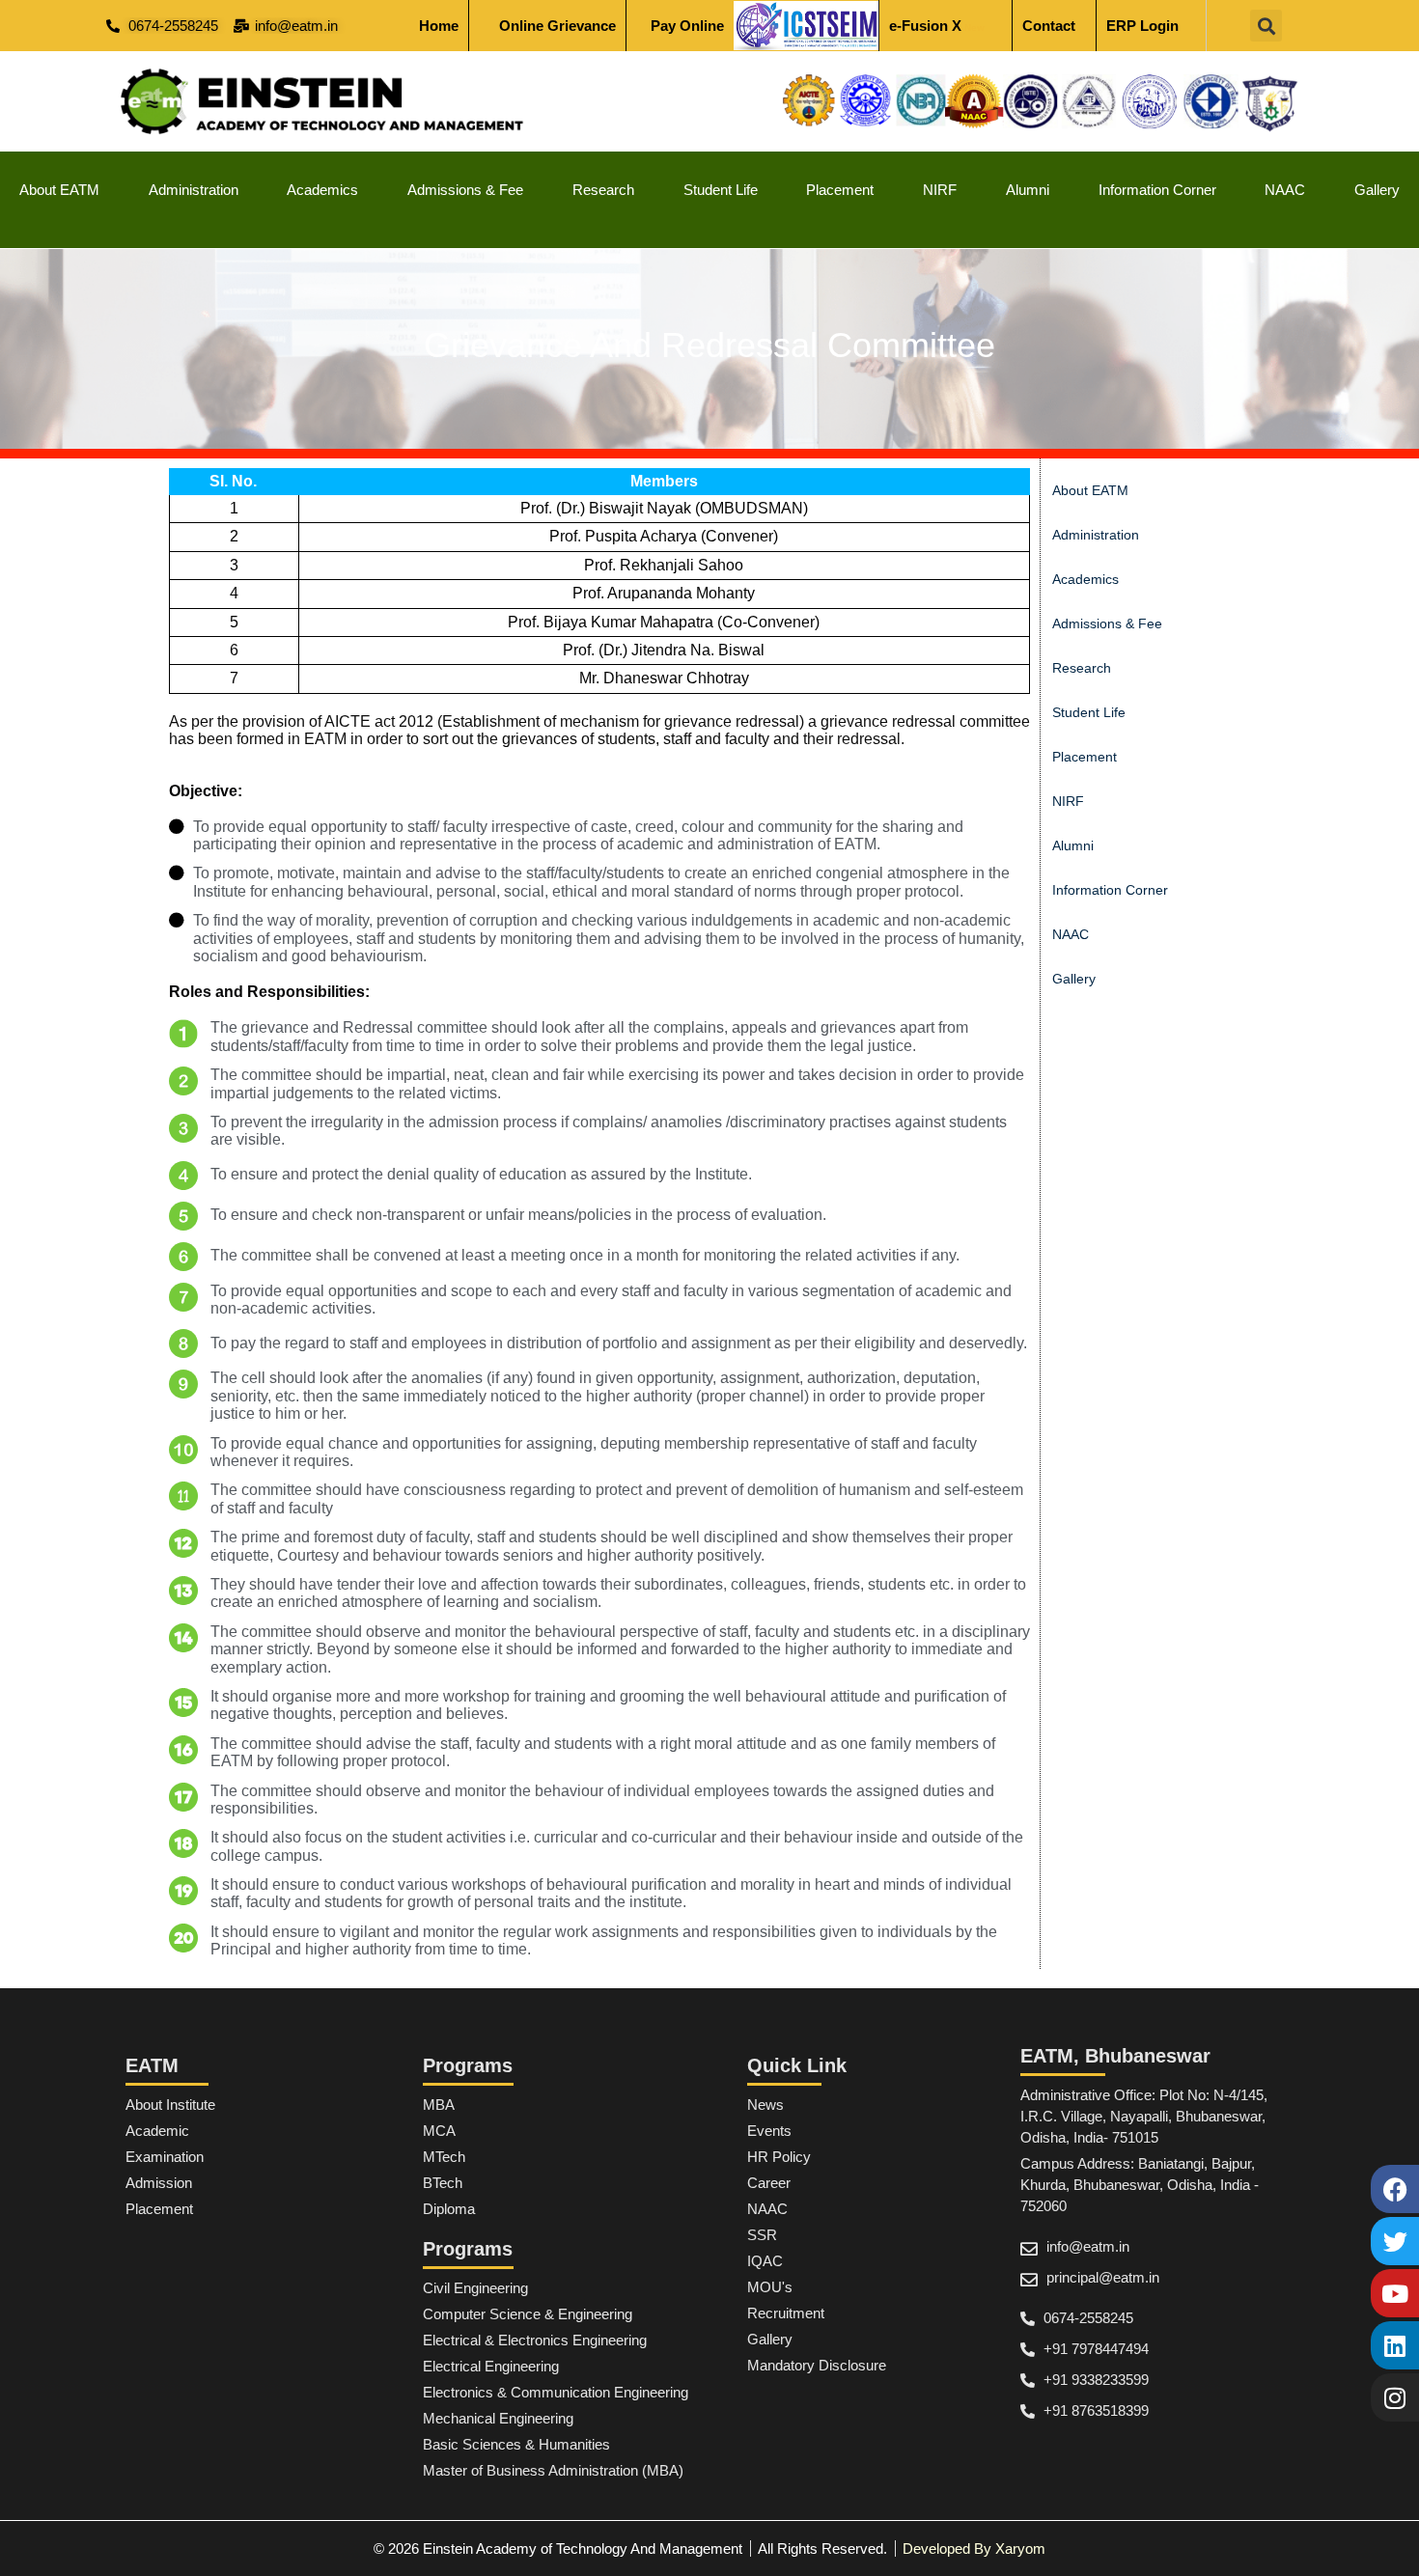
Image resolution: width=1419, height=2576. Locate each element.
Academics (322, 190)
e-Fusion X (937, 26)
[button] (1266, 26)
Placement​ (840, 190)
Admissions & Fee (465, 190)
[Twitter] (1395, 2241)
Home (439, 26)
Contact (1049, 26)
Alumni (1028, 190)
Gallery (1377, 190)
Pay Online (687, 26)
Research (603, 190)
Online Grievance (557, 26)
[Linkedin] (1395, 2345)
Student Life (721, 190)
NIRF (940, 190)
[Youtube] (1395, 2293)
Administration (194, 190)
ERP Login (1142, 26)
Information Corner (1157, 190)
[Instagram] (1395, 2397)
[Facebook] (1395, 2189)
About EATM (59, 190)
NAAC (1285, 190)
